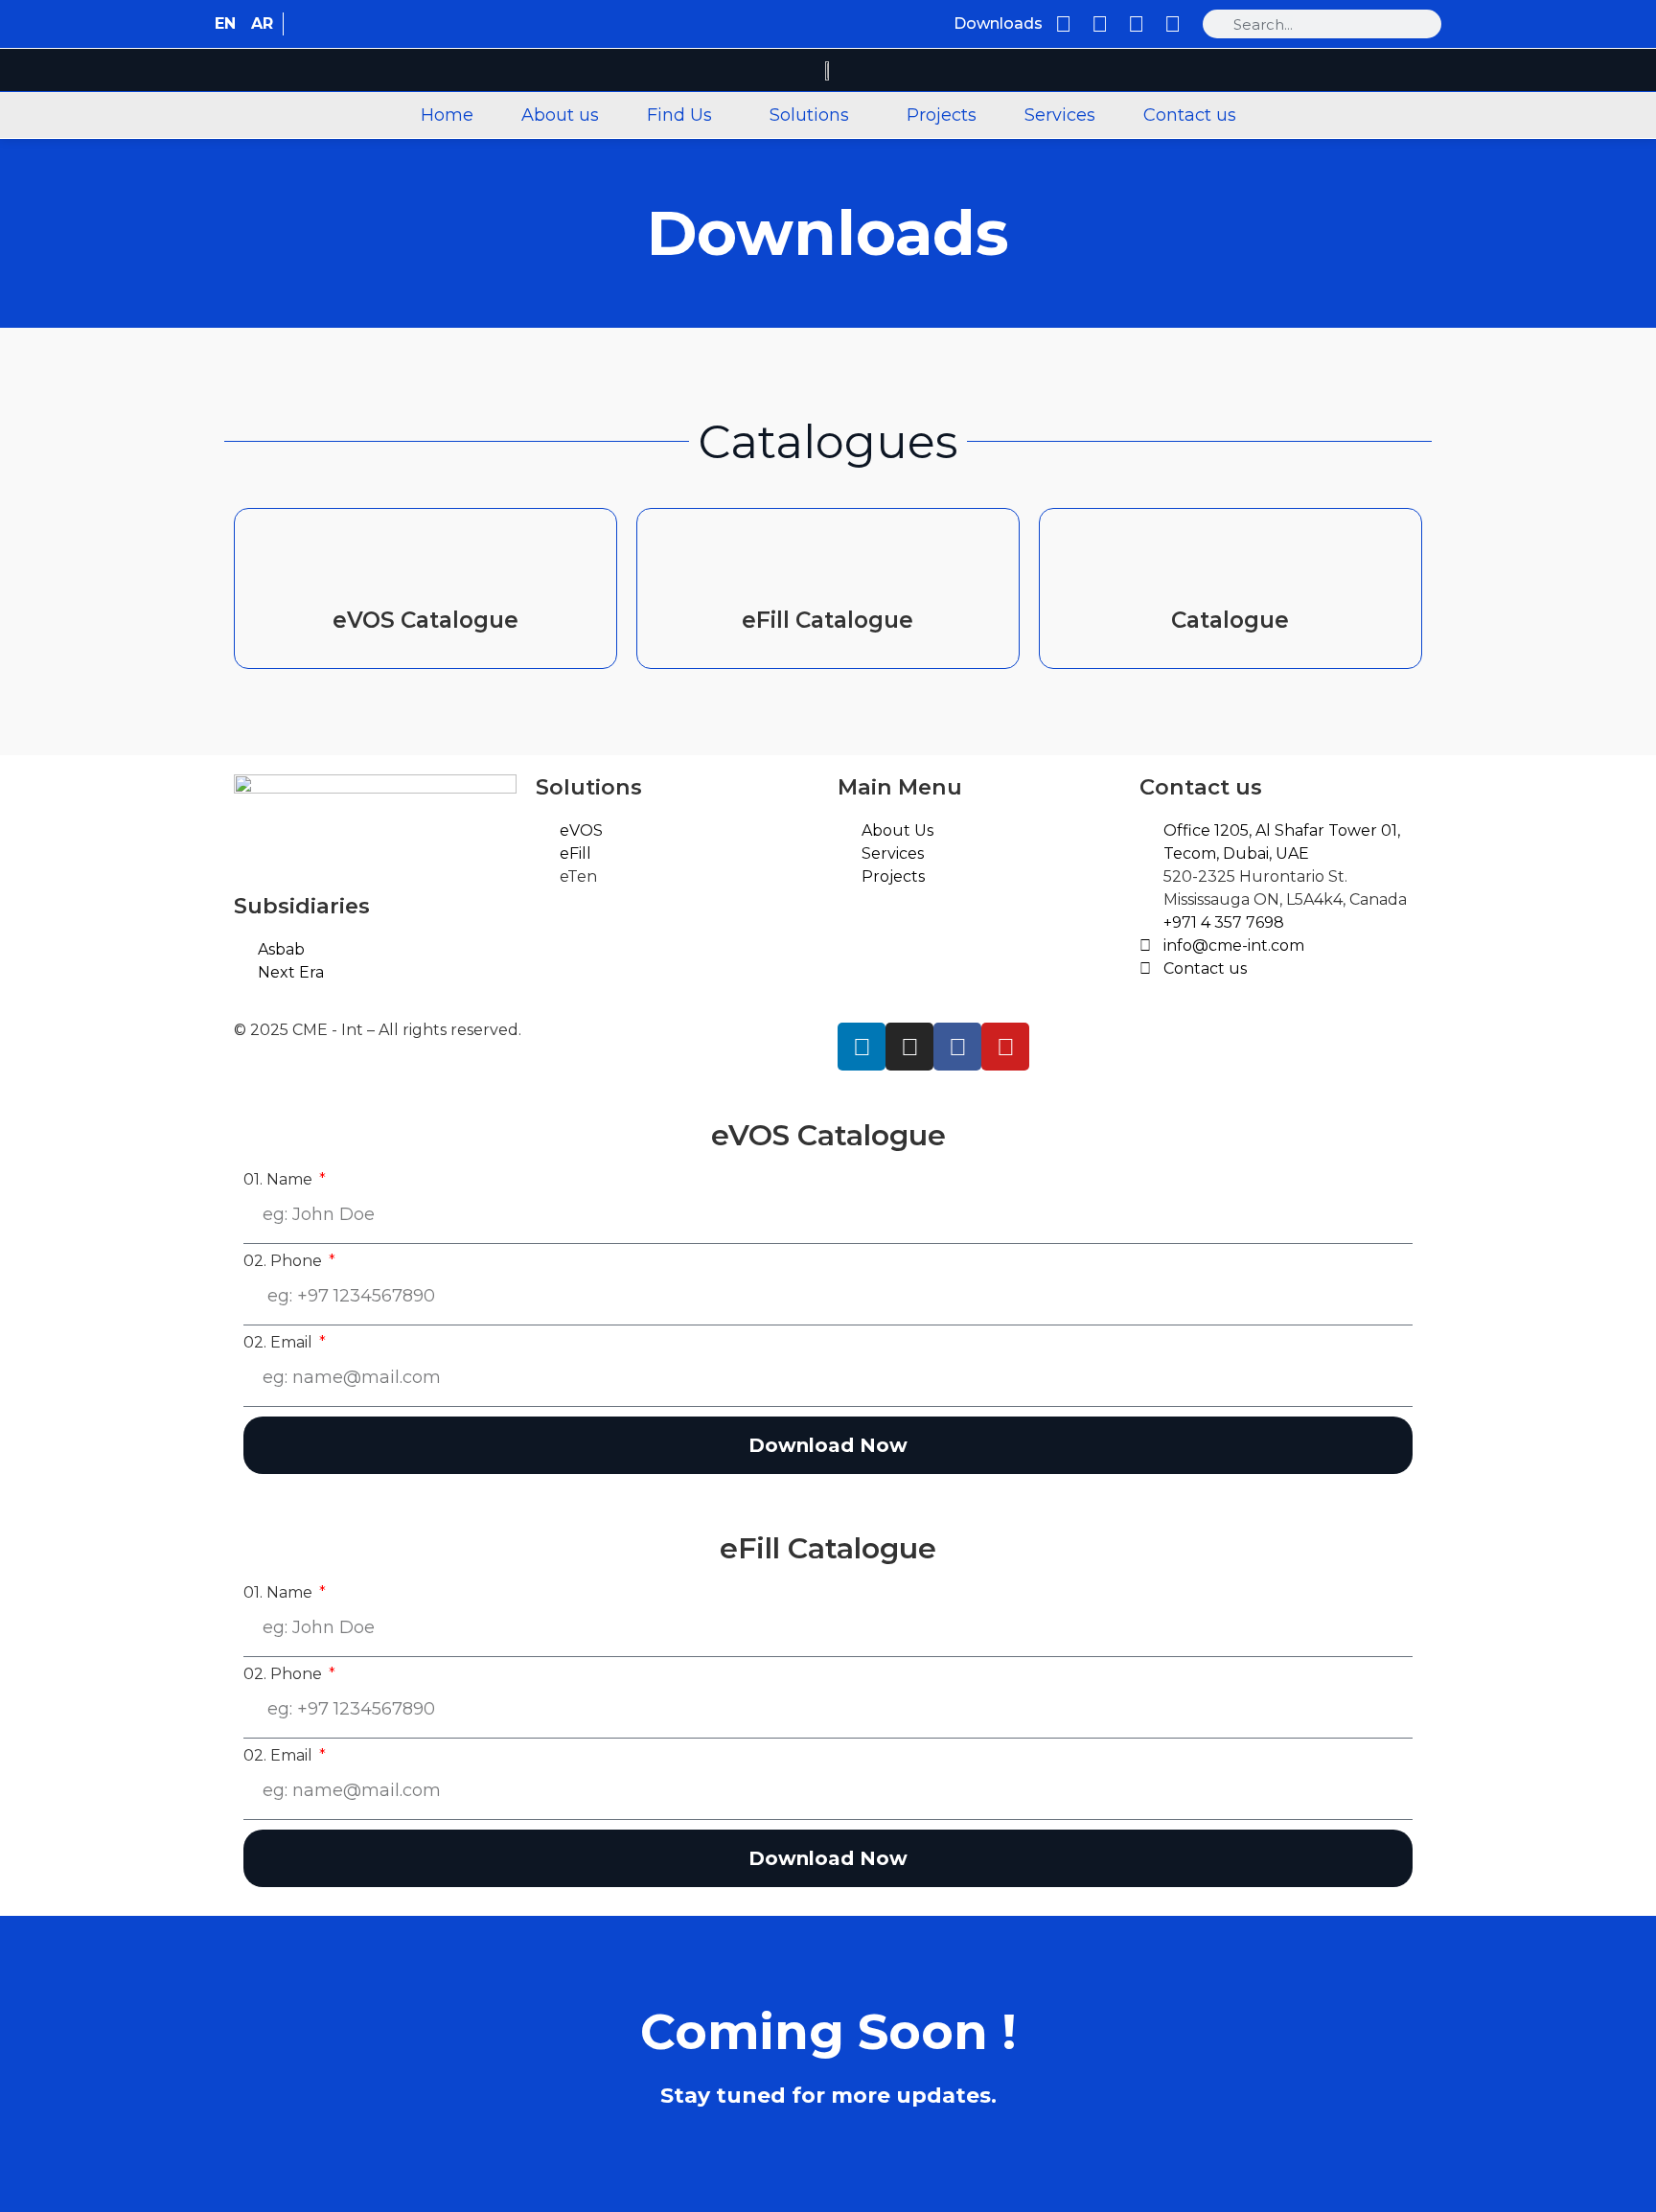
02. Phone (285, 1261)
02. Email (280, 1343)
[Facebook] (1136, 24)
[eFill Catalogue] (828, 562)
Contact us (1190, 115)
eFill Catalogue (828, 620)
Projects (942, 115)
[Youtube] (1173, 24)
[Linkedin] (1063, 24)
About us (560, 115)
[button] (684, 115)
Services (1060, 115)
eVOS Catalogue (425, 620)
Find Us (679, 115)
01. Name (280, 1180)
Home (447, 115)
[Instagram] (1100, 24)
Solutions (809, 115)
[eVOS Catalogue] (425, 562)
